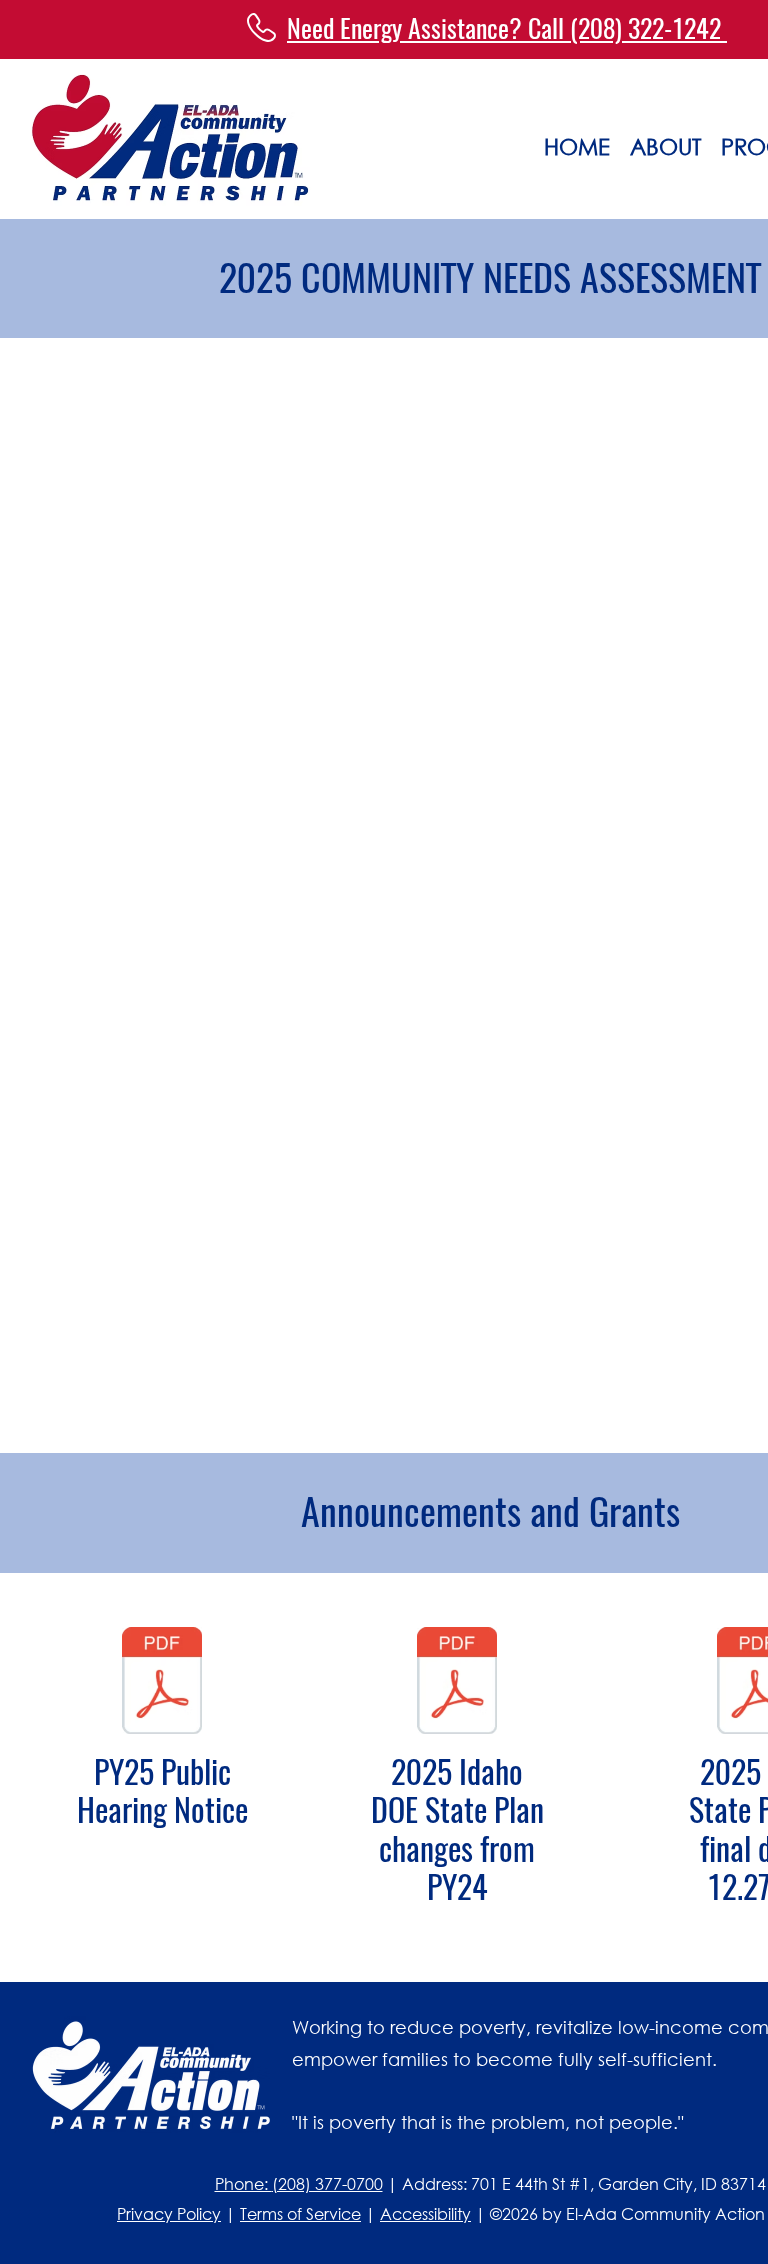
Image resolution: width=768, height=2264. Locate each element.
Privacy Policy (169, 2213)
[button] (665, 142)
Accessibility (425, 2213)
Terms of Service (300, 2213)
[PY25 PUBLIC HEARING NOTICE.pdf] (162, 1683)
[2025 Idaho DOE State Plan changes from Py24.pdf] (457, 1683)
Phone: (243, 2183)
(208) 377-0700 (327, 2183)
